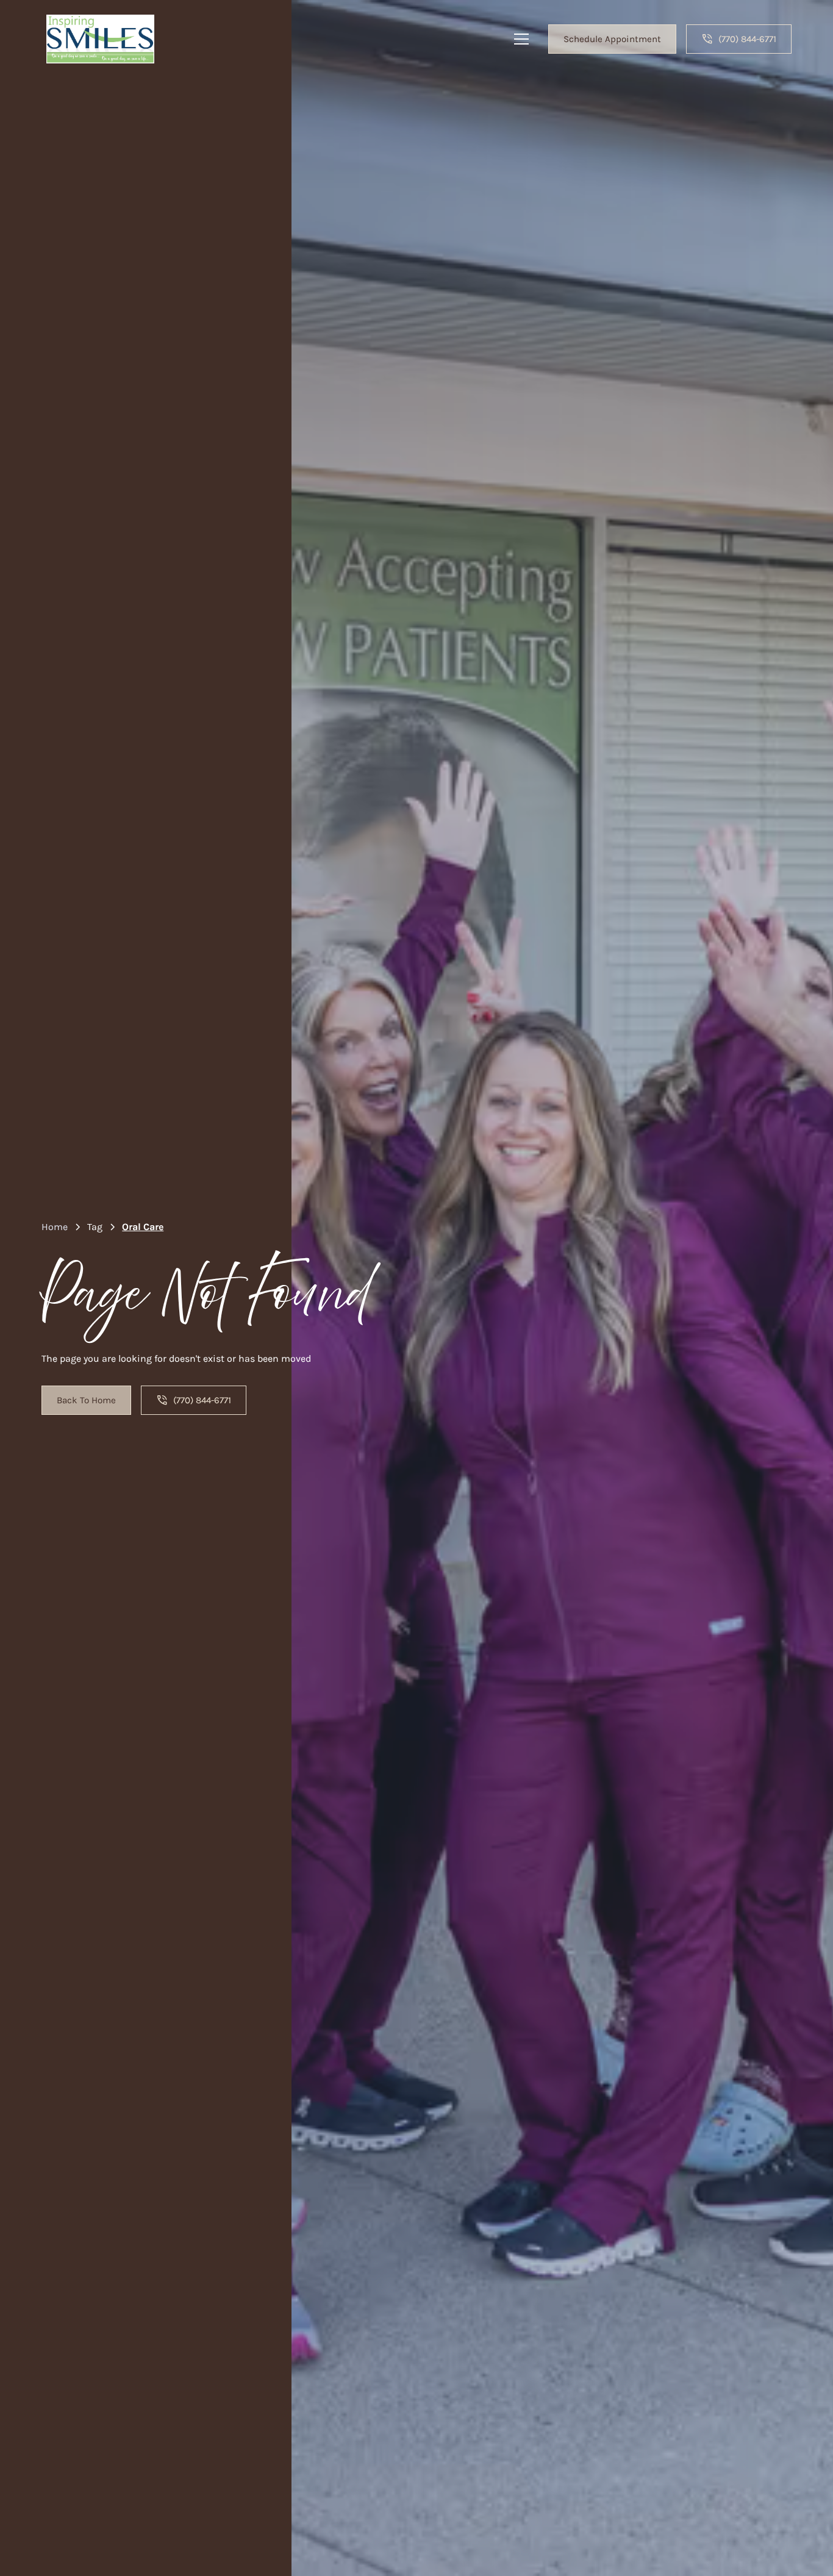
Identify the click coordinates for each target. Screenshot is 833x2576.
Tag (95, 1227)
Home (55, 1227)
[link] (100, 39)
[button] (521, 39)
